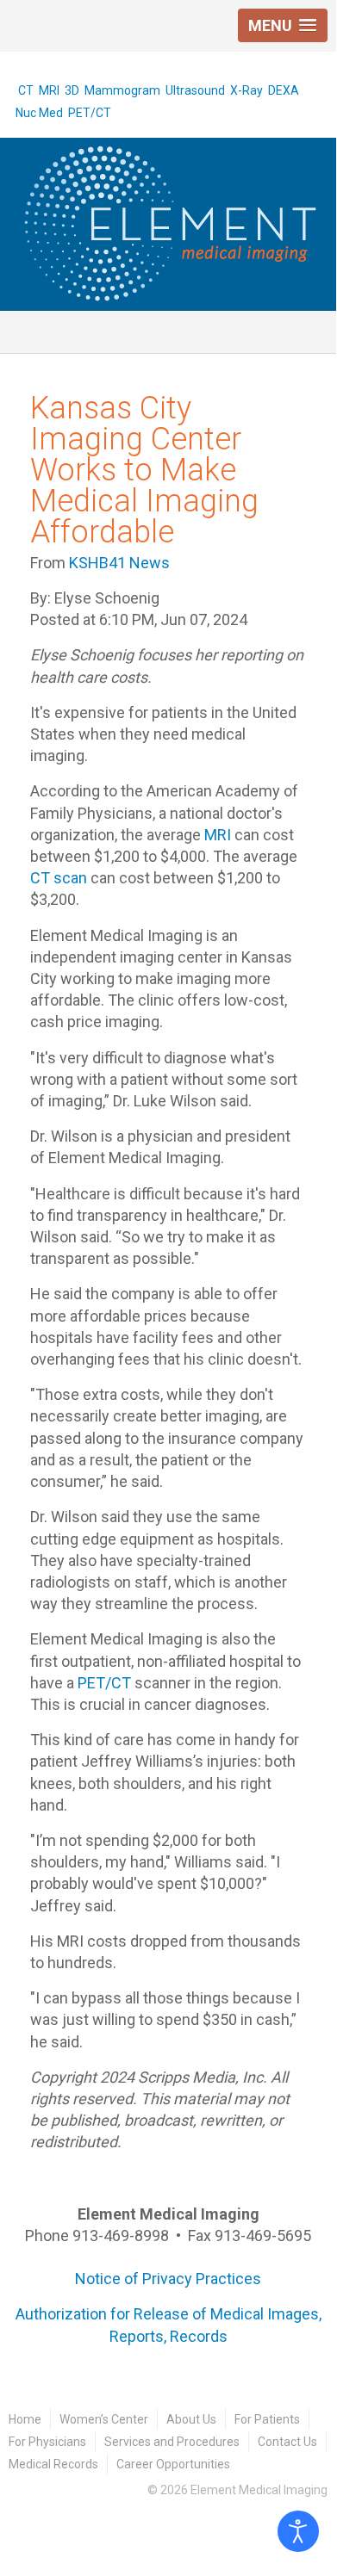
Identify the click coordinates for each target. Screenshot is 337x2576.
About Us (191, 2419)
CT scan (59, 878)
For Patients (267, 2419)
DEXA (284, 90)
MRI (49, 90)
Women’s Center (104, 2419)
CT (26, 90)
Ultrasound (195, 90)
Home (25, 2419)
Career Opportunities (173, 2464)
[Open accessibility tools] (298, 2531)
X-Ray (247, 90)
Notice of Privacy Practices (168, 2279)
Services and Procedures (172, 2442)
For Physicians (47, 2442)
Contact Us (287, 2442)
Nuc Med (39, 113)
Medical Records (53, 2464)
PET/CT (90, 113)
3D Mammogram (112, 90)
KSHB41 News (119, 563)
